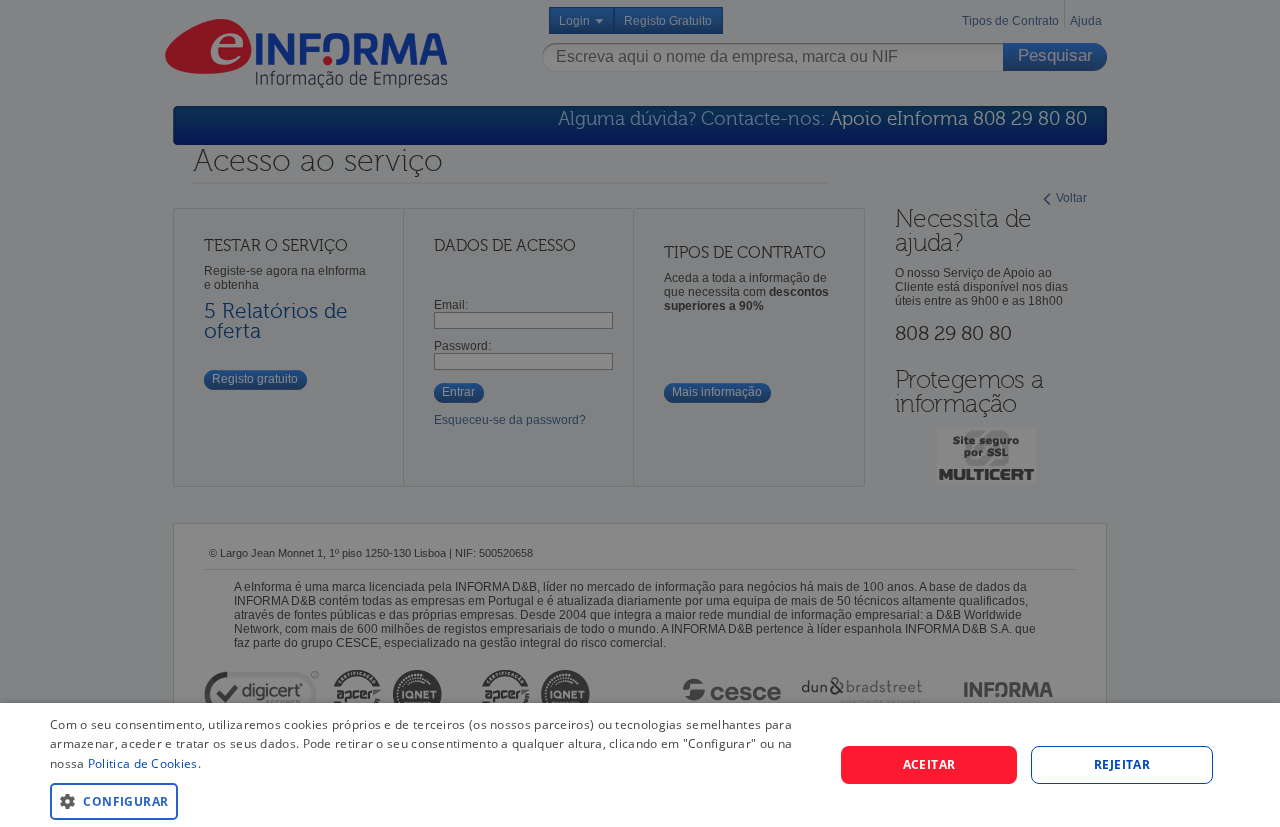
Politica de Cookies (143, 763)
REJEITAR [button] (1122, 764)
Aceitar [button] (929, 764)
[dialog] (640, 765)
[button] (430, 800)
